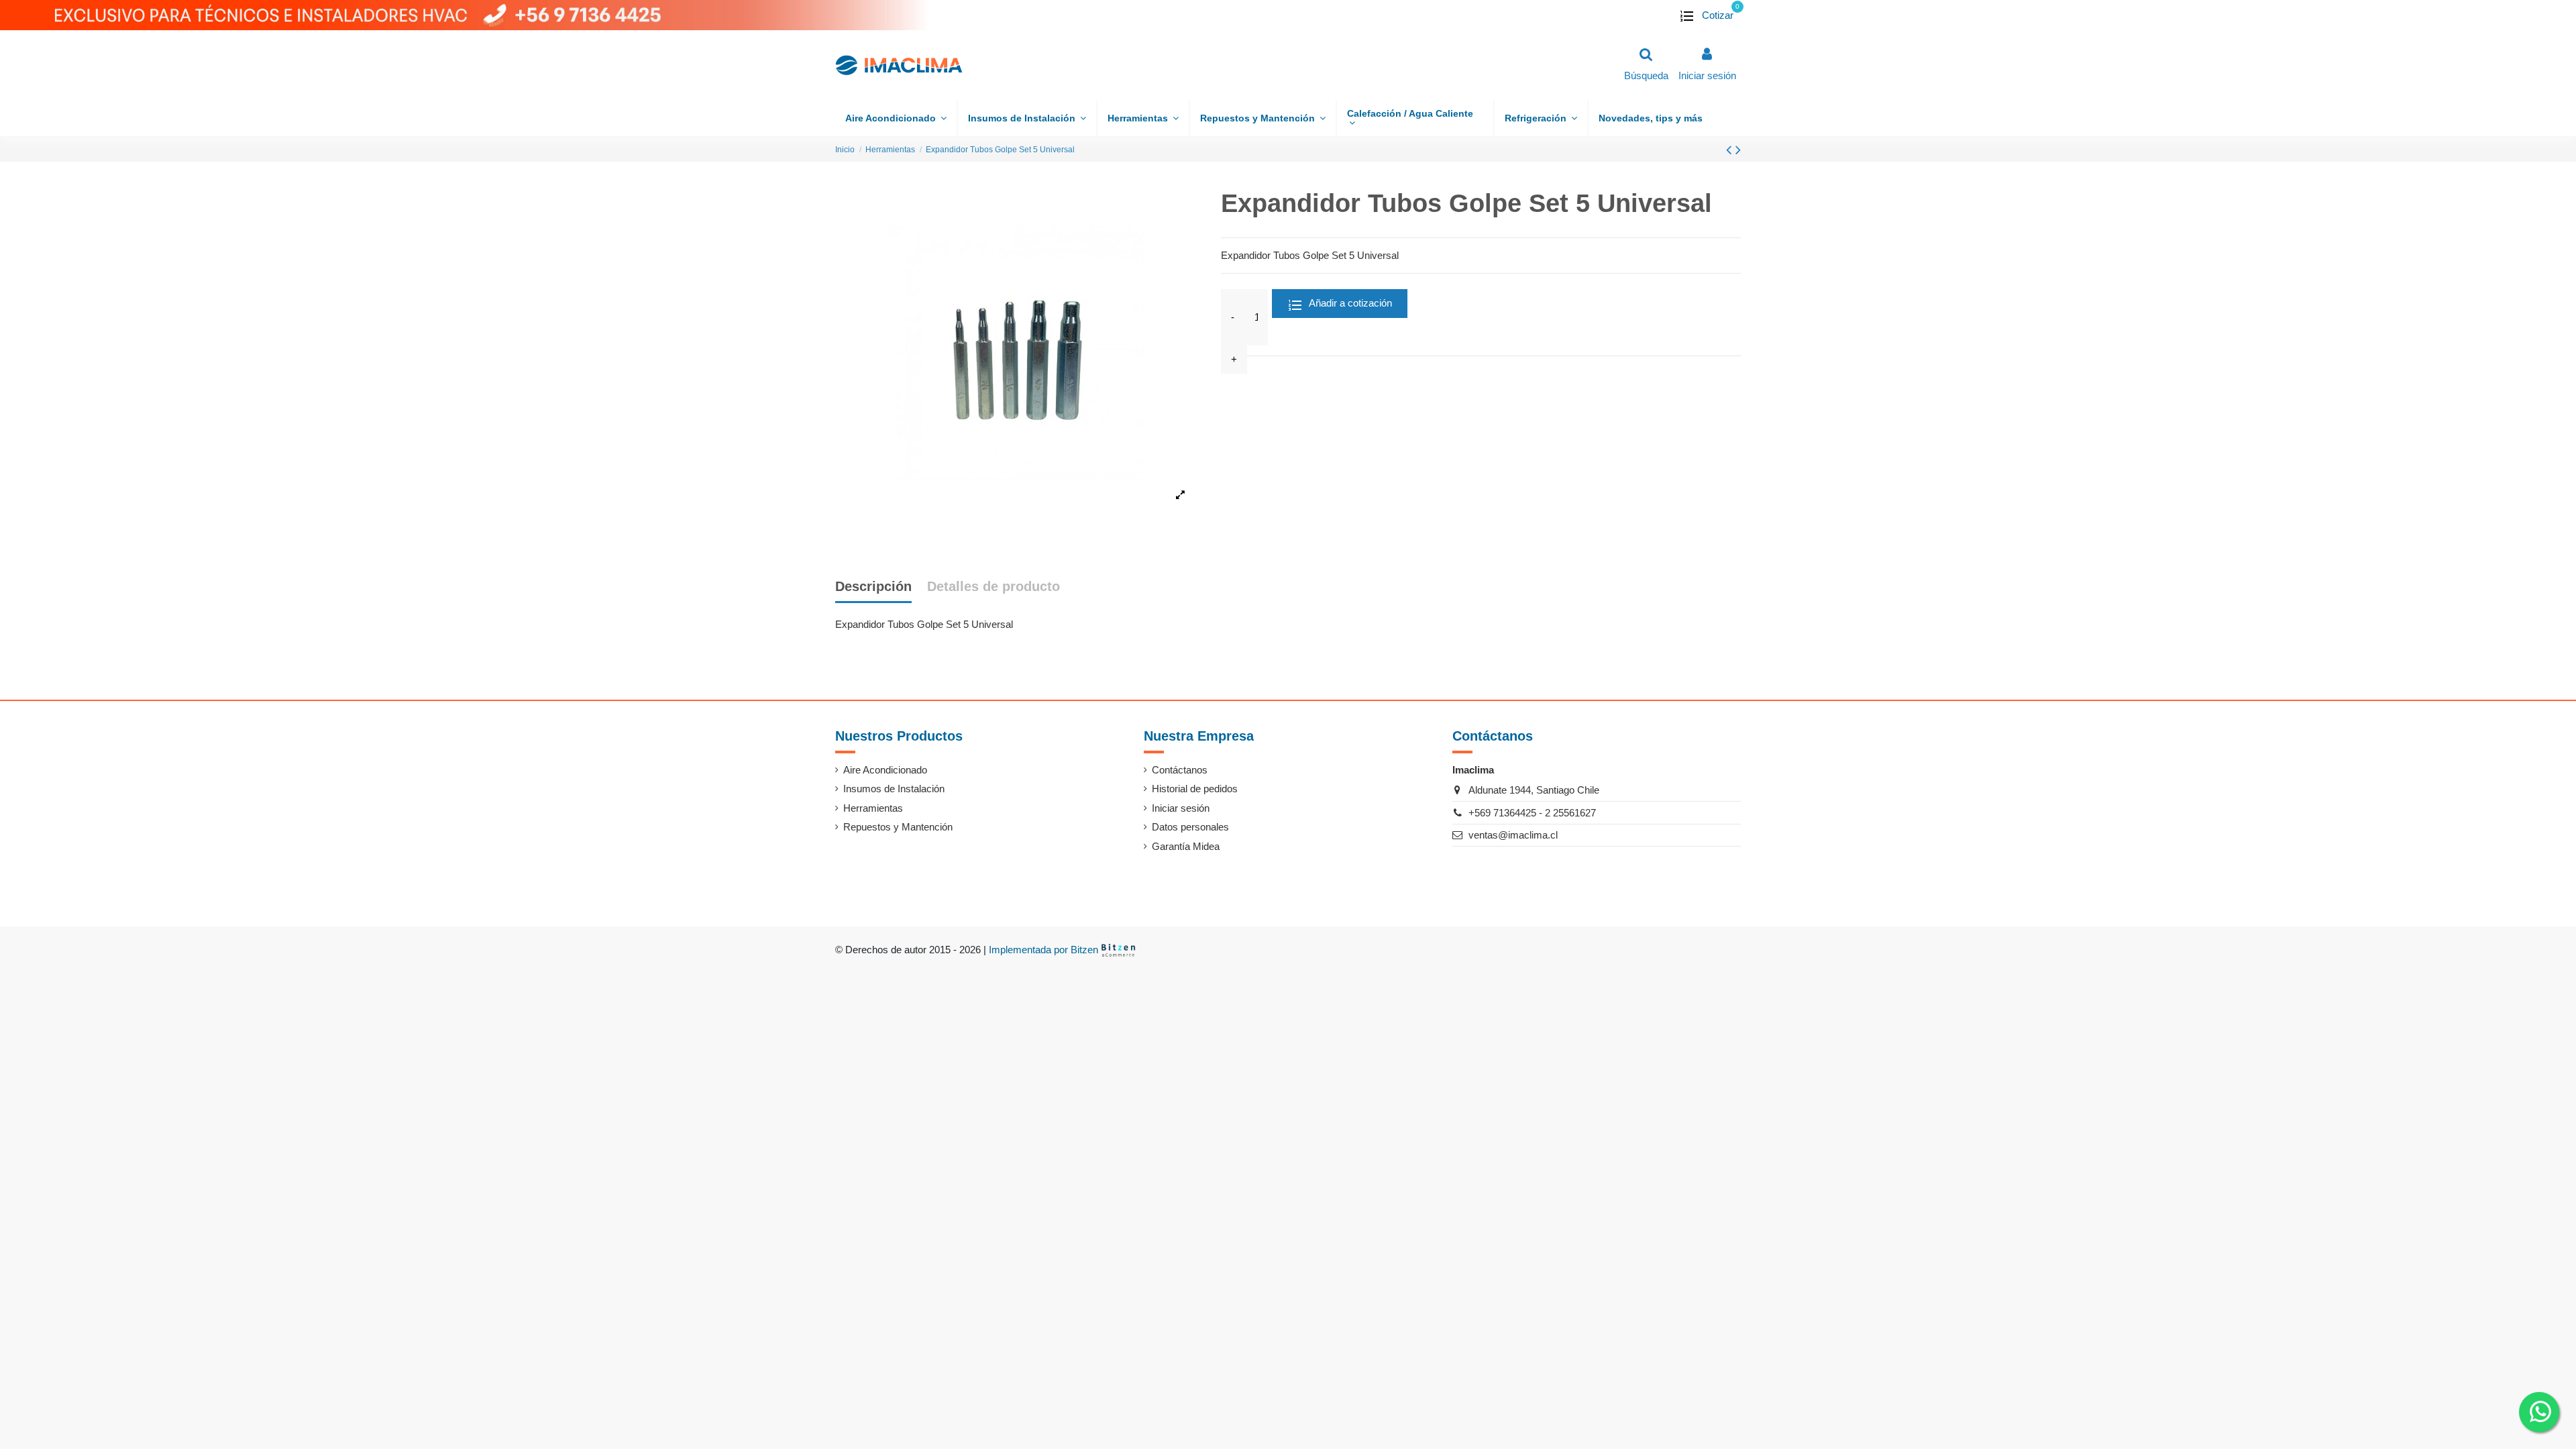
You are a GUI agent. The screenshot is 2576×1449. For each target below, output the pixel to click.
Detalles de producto (994, 586)
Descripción (873, 586)
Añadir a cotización (1349, 303)
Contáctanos (1180, 770)
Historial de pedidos (1195, 789)
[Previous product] (1731, 150)
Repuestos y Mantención (898, 827)
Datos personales (1190, 827)
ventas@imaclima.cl (1513, 835)
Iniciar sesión (1181, 808)
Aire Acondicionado (885, 770)
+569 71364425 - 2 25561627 (1532, 813)
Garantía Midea (1186, 846)
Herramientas (873, 808)
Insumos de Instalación (894, 789)
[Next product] (1738, 150)
